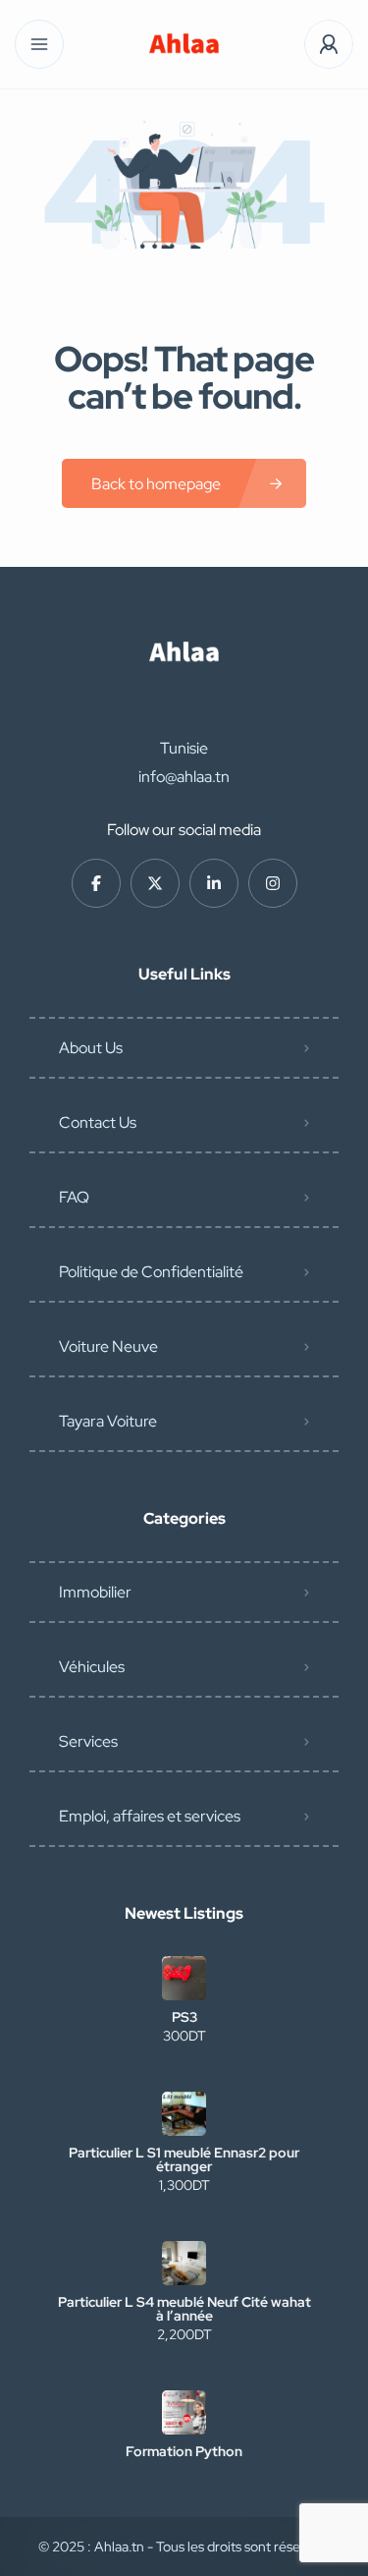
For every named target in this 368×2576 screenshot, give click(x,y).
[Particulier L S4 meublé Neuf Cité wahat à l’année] (184, 2263)
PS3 (184, 2017)
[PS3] (184, 1978)
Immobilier (95, 1592)
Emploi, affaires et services (150, 1816)
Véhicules (92, 1667)
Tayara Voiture (108, 1421)
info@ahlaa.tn (184, 777)
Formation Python (184, 2451)
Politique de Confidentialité (151, 1272)
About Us (91, 1048)
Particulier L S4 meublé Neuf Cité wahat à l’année (184, 2309)
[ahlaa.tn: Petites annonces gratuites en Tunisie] (184, 45)
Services (88, 1741)
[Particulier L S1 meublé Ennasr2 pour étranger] (184, 2114)
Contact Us (98, 1122)
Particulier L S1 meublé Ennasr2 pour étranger (184, 2159)
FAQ (74, 1197)
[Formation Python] (184, 2412)
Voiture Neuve (108, 1346)
